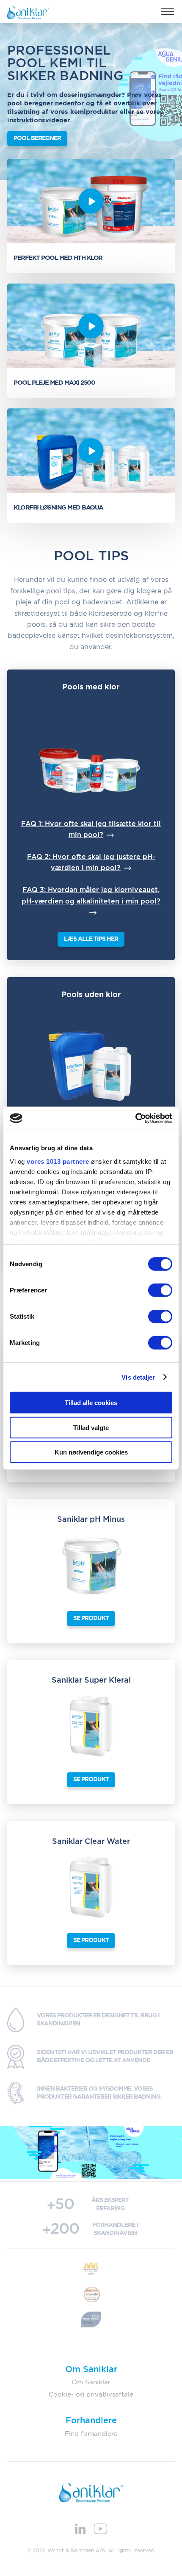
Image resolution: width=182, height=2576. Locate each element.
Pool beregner (37, 138)
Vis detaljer (138, 1377)
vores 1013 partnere (58, 1161)
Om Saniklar (91, 2382)
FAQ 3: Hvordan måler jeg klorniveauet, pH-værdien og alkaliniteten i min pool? (91, 895)
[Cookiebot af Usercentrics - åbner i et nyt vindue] (135, 1118)
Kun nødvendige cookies (91, 1452)
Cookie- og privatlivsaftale (91, 2395)
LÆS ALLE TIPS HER (91, 939)
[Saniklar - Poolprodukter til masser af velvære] (28, 12)
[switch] (160, 1290)
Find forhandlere (91, 2434)
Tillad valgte (91, 1427)
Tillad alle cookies (91, 1403)
